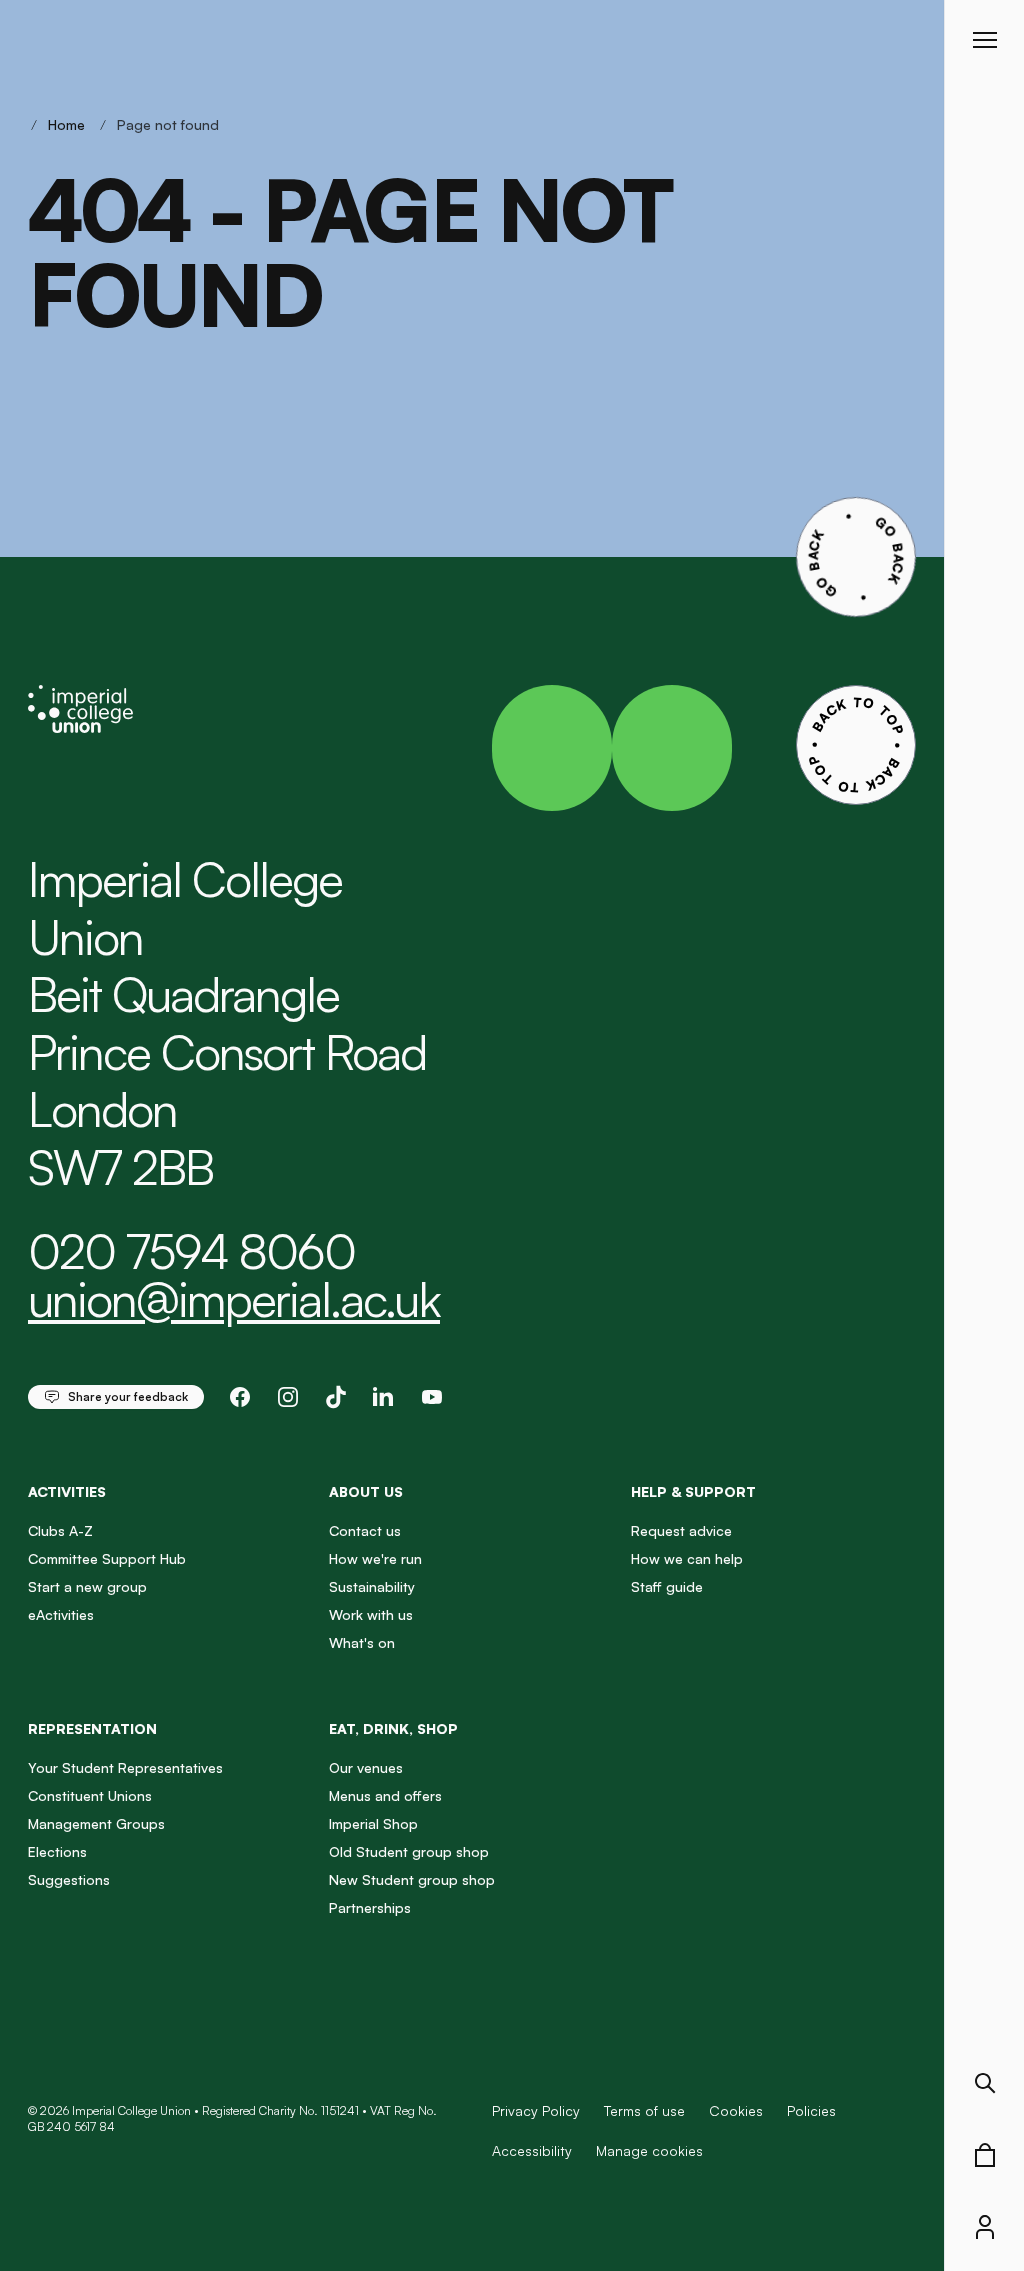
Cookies (736, 2110)
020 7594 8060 (191, 1251)
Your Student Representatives (125, 1767)
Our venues (366, 1767)
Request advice (681, 1530)
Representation (92, 1728)
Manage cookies (649, 2151)
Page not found (168, 124)
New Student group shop (412, 1879)
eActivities (61, 1614)
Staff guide (667, 1586)
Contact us (365, 1530)
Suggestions (69, 1879)
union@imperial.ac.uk (234, 1299)
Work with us (371, 1614)
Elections (57, 1851)
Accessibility (532, 2150)
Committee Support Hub (107, 1558)
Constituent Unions (90, 1795)
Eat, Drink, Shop (393, 1728)
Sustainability (372, 1586)
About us (366, 1491)
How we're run (375, 1558)
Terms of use (644, 2110)
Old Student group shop (409, 1851)
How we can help (687, 1558)
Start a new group (87, 1586)
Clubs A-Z (60, 1530)
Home (66, 124)
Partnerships (370, 1907)
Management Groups (96, 1823)
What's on (362, 1642)
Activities (67, 1491)
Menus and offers (385, 1795)
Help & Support (693, 1491)
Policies (811, 2110)
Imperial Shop (373, 1823)
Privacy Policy (536, 2110)
